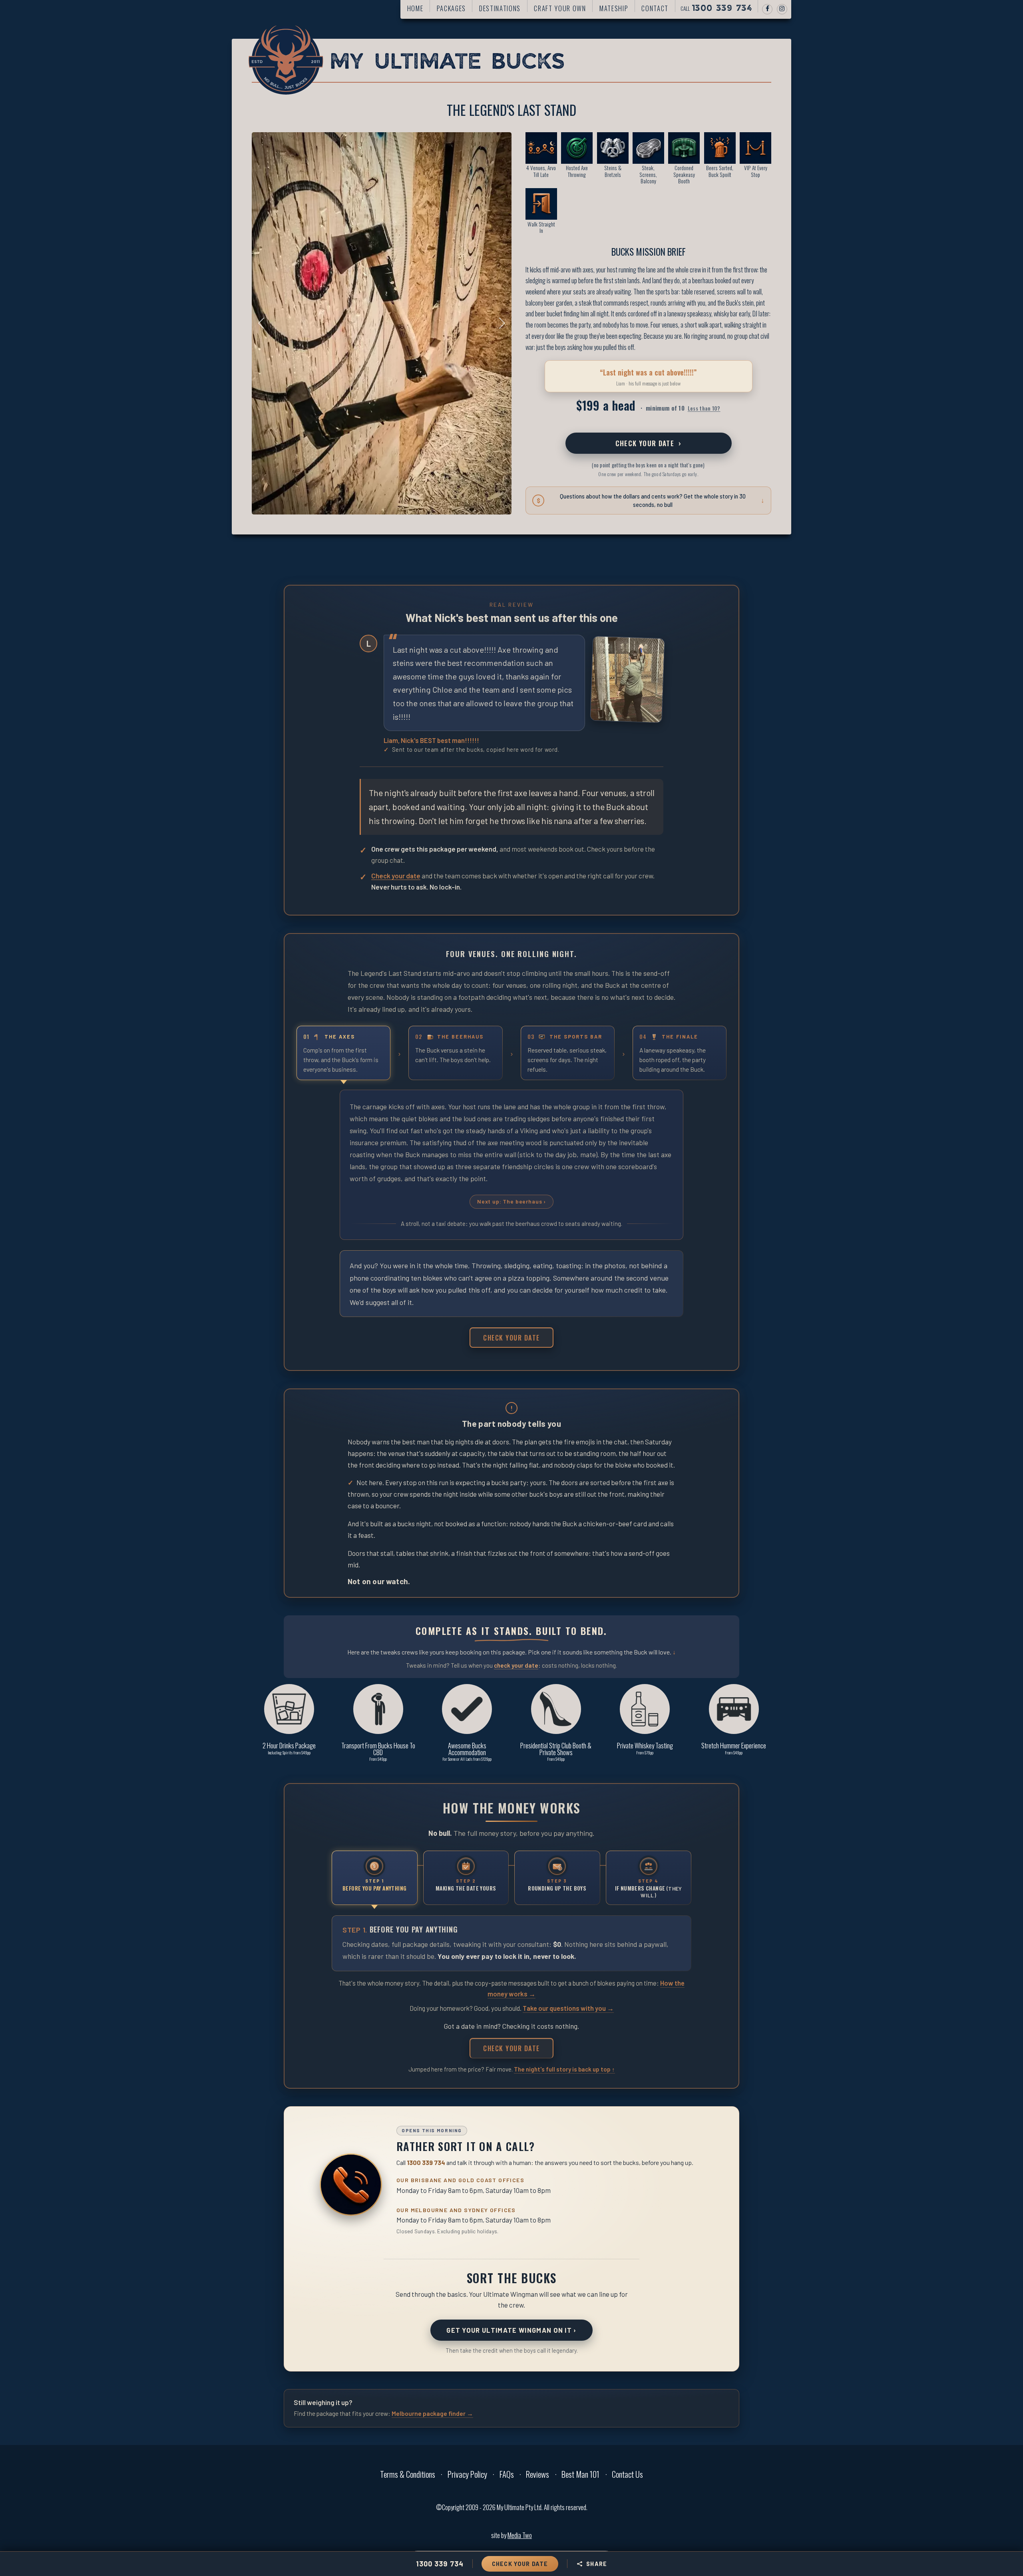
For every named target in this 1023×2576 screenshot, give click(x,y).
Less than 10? (704, 408)
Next (500, 323)
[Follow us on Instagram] (782, 9)
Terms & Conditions (408, 2474)
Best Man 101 (580, 2474)
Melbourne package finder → (432, 2413)
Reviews (537, 2474)
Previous (264, 323)
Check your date (649, 443)
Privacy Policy (467, 2474)
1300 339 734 (426, 2162)
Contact (655, 8)
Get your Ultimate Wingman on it (511, 2330)
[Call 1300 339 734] (351, 2185)
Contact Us (627, 2474)
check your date (516, 1665)
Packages (451, 8)
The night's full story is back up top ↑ (564, 2069)
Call (716, 8)
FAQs (507, 2474)
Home (415, 8)
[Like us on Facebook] (767, 9)
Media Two (520, 2535)
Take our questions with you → (568, 2008)
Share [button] (597, 2564)
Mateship (614, 8)
